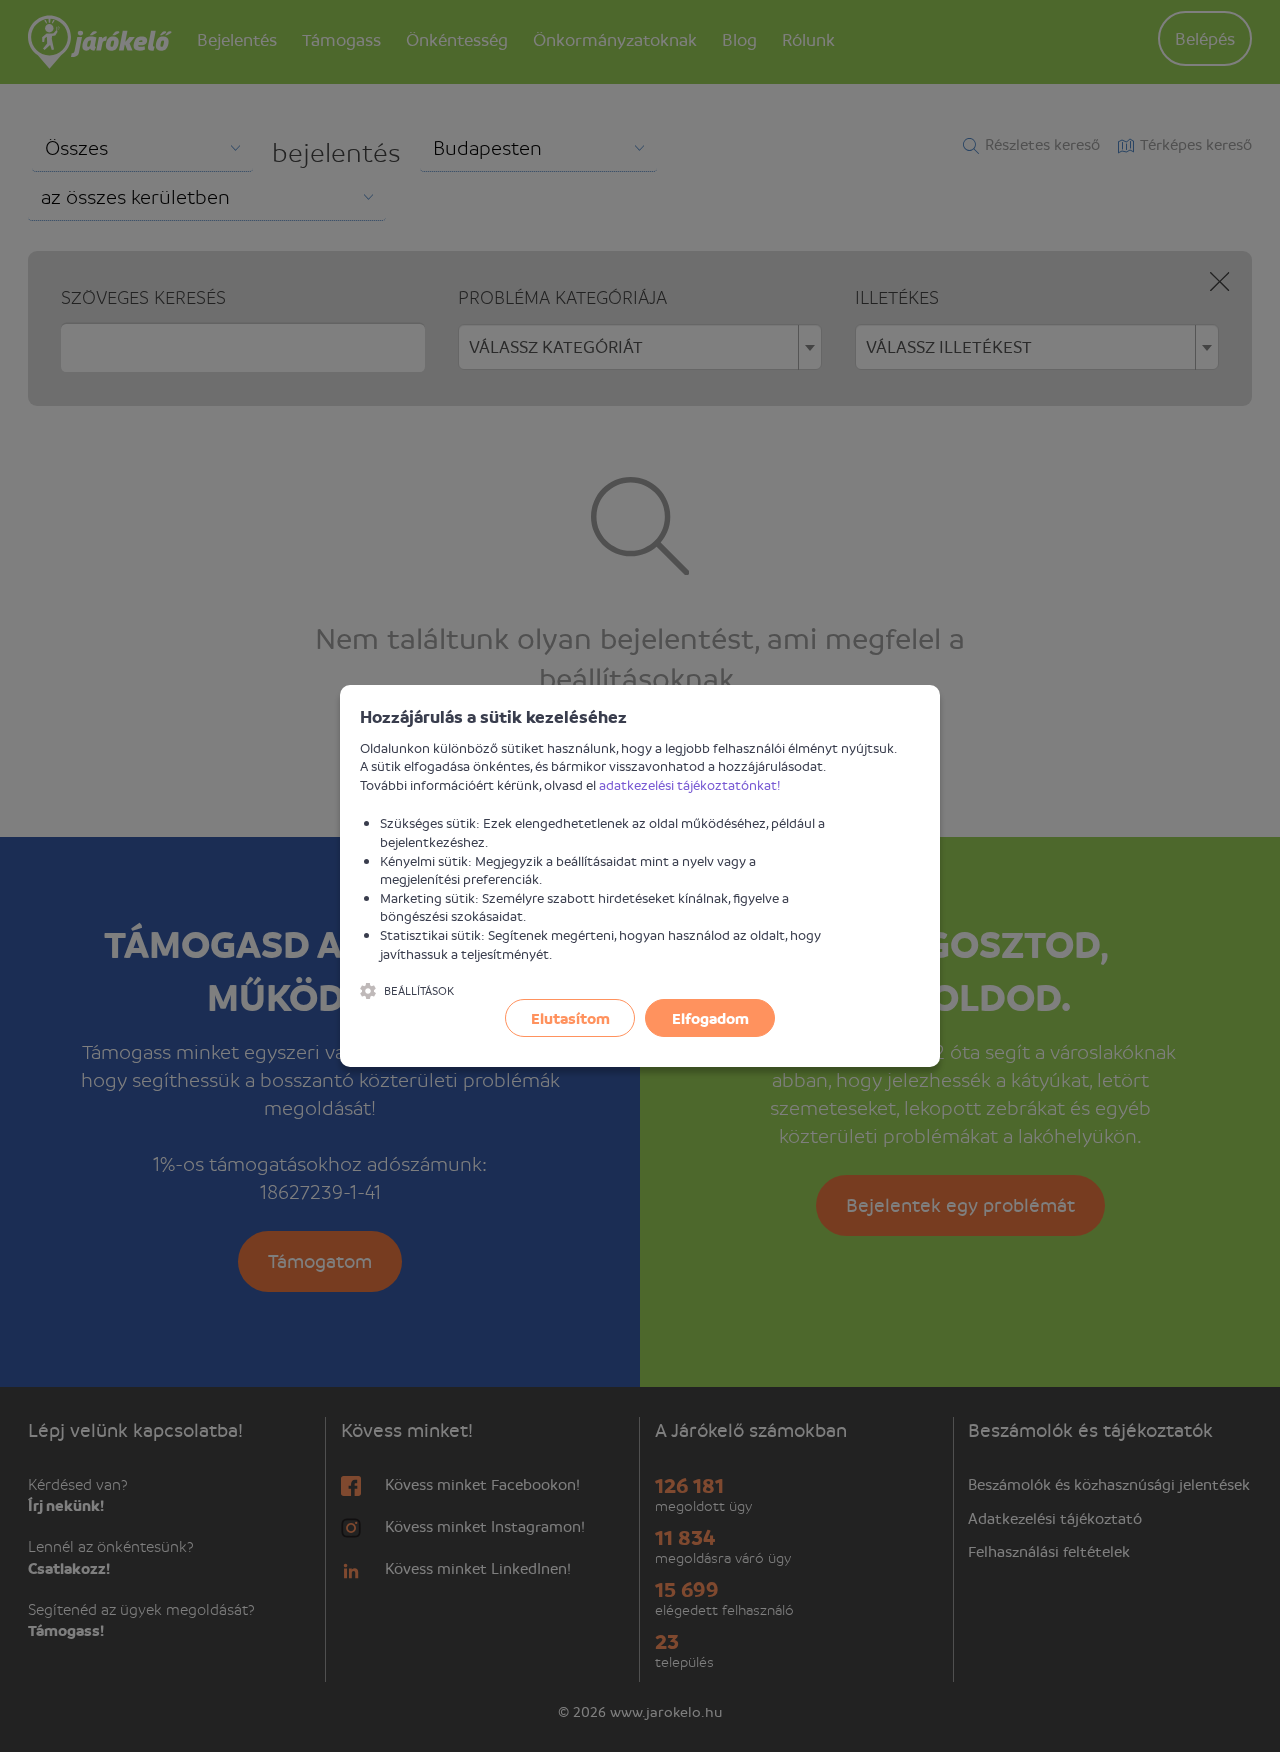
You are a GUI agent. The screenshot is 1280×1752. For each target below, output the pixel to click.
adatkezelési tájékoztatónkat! (690, 784)
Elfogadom (710, 1018)
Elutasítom (570, 1018)
